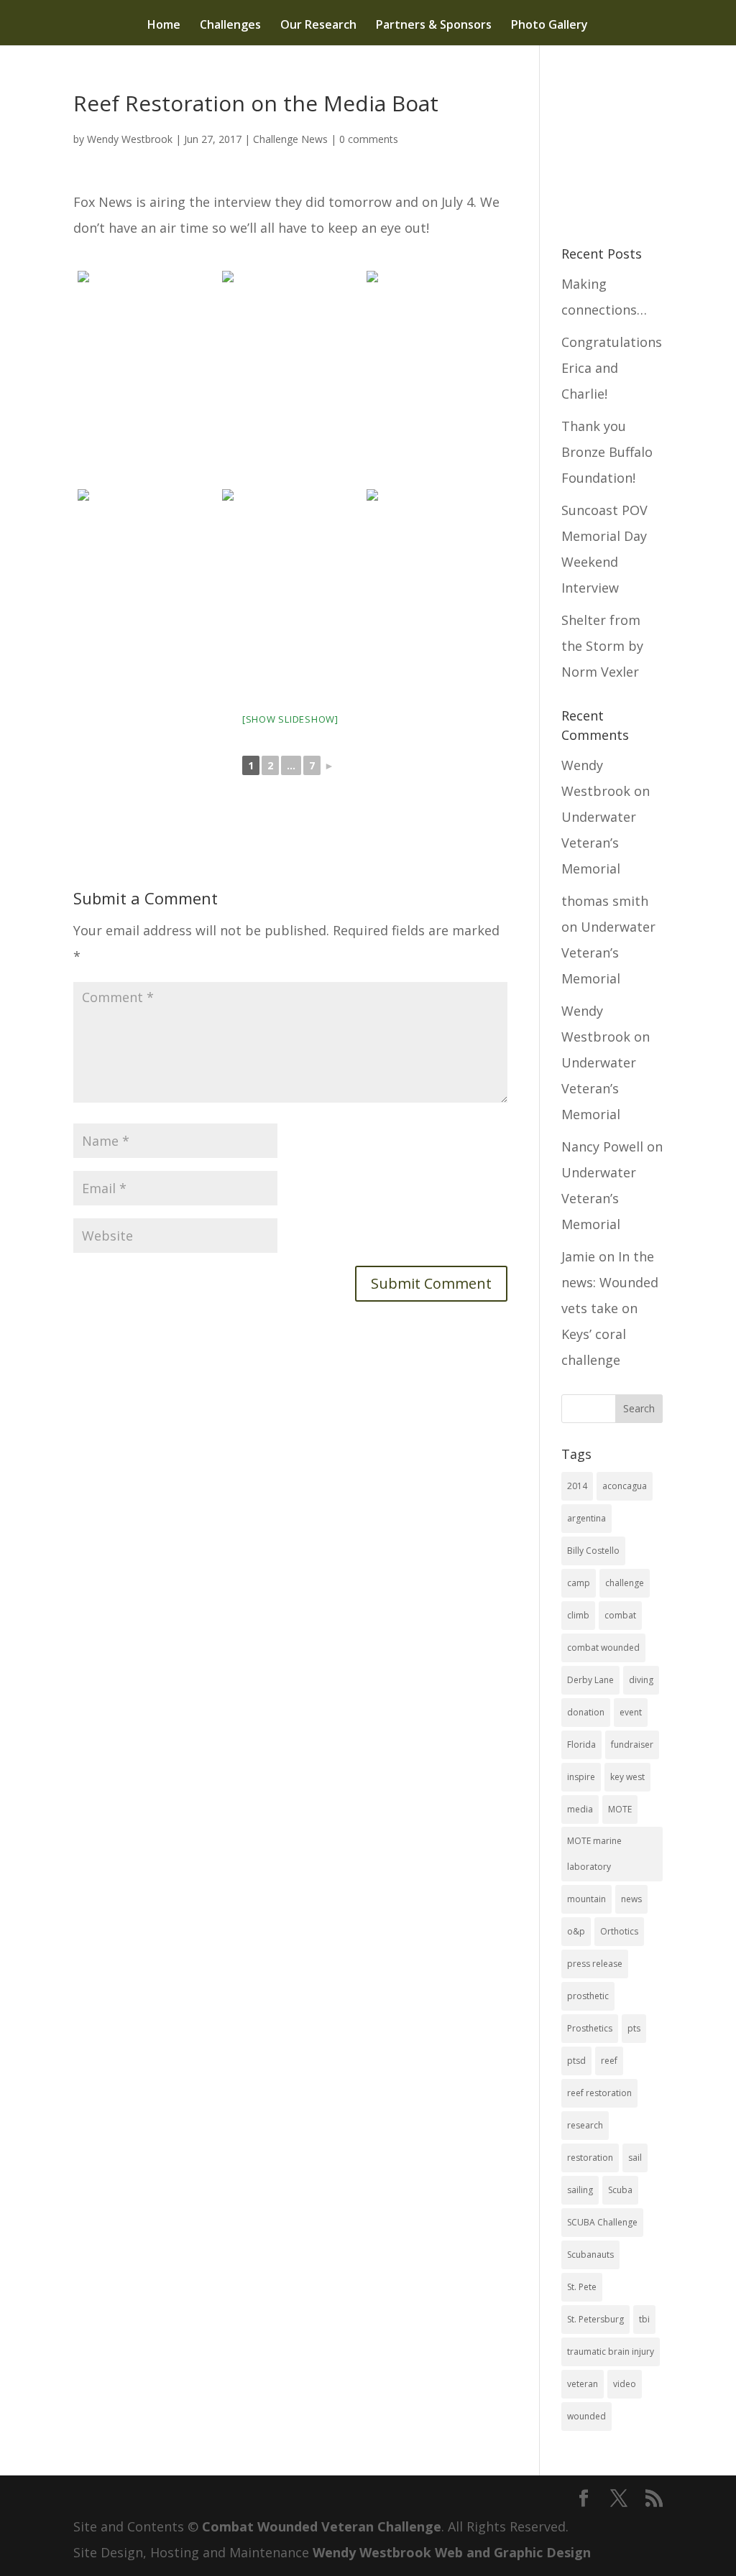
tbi (644, 2319)
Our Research (318, 26)
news (631, 1899)
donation (586, 1712)
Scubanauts (590, 2255)
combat (620, 1615)
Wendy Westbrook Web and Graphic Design (452, 2552)
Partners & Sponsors (434, 26)
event (631, 1712)
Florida (581, 1745)
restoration (590, 2158)
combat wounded (603, 1648)
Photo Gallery (549, 26)
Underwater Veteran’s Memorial (599, 843)
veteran (583, 2384)
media (580, 1809)
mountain (586, 1899)
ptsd (576, 2061)
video (625, 2384)
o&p (576, 1931)
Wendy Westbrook (130, 139)
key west (627, 1777)
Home (164, 26)
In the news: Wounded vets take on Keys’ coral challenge (610, 1308)
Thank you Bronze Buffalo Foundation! (607, 452)
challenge (625, 1583)
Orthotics (619, 1931)
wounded (586, 2416)
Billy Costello (593, 1551)
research (585, 2125)
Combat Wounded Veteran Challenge (322, 2526)
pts (634, 2028)
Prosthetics (590, 2028)
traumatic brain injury (611, 2352)
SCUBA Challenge (602, 2222)
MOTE (620, 1809)
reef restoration (599, 2093)
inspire (581, 1777)
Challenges (230, 26)
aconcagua (625, 1486)
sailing (580, 2190)
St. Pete (582, 2287)
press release (595, 1964)
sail (635, 2158)
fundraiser (632, 1745)
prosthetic (588, 1996)
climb (578, 1615)
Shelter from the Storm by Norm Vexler (602, 646)
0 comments (369, 139)
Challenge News (290, 139)
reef (609, 2061)
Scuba (620, 2190)
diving (641, 1680)
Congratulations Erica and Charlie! (612, 368)
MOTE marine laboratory (594, 1854)
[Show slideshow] (290, 719)
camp (579, 1583)
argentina (586, 1518)
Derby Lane (590, 1680)
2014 (577, 1486)
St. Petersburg (595, 2319)
